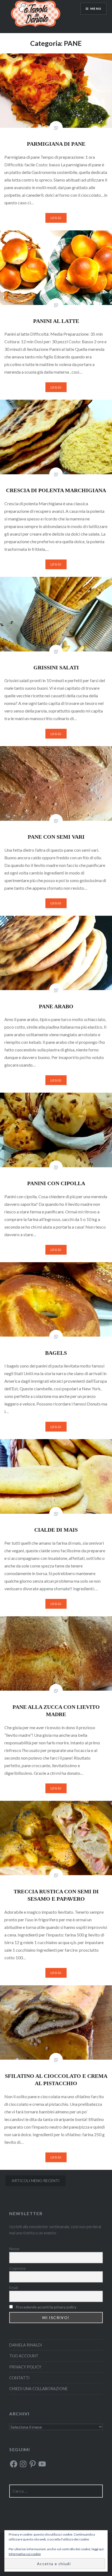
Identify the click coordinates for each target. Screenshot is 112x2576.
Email (14, 2287)
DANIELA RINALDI (26, 2345)
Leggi (56, 218)
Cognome (18, 2268)
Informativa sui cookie (25, 2554)
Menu (96, 9)
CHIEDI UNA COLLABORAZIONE (38, 2389)
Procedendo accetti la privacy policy (46, 2307)
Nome (14, 2249)
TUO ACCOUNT (24, 2356)
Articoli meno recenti (36, 2181)
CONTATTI (19, 2378)
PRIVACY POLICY (25, 2367)
